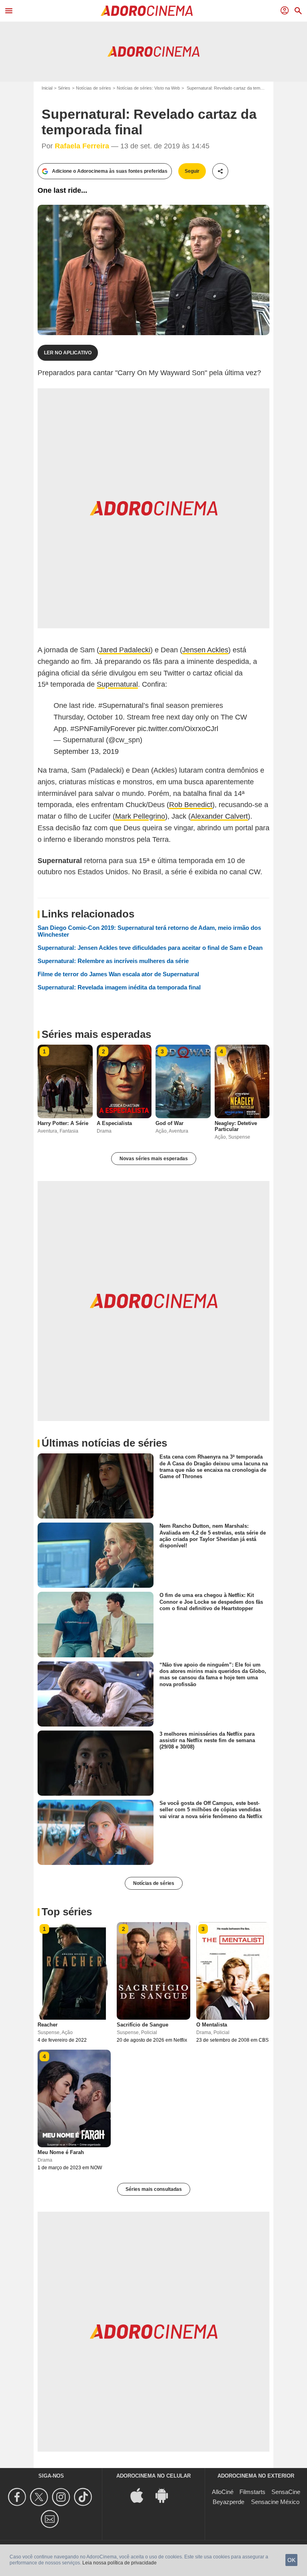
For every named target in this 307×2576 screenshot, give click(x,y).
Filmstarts (252, 2492)
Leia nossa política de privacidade (120, 2563)
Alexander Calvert (219, 816)
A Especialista (114, 1123)
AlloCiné (223, 2492)
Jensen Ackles (205, 650)
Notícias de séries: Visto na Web (148, 88)
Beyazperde (228, 2502)
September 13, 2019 (86, 751)
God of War (169, 1123)
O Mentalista (212, 2025)
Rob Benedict (191, 805)
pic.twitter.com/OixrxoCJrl (178, 729)
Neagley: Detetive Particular (236, 1126)
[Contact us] (51, 2519)
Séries (64, 88)
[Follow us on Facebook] (18, 2497)
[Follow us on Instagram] (62, 2497)
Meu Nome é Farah (61, 2152)
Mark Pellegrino (140, 816)
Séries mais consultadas (154, 2189)
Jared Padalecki (125, 650)
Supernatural (117, 684)
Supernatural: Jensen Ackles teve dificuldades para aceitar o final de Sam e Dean (150, 948)
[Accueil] (147, 11)
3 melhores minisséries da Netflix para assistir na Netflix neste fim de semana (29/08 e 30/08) (207, 1740)
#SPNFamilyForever (103, 729)
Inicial (47, 88)
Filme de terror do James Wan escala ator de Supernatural (118, 974)
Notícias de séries (94, 88)
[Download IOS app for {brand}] (141, 2495)
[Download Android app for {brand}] (166, 2495)
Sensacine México (275, 2502)
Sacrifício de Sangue (143, 2025)
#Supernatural (121, 705)
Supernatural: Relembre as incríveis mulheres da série (113, 961)
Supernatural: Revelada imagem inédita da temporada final (119, 987)
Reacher (48, 2025)
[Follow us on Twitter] (40, 2497)
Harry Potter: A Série (63, 1123)
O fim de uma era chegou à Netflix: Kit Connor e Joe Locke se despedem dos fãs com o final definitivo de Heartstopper (211, 1602)
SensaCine (286, 2492)
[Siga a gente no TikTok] (84, 2497)
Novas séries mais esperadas (154, 1159)
